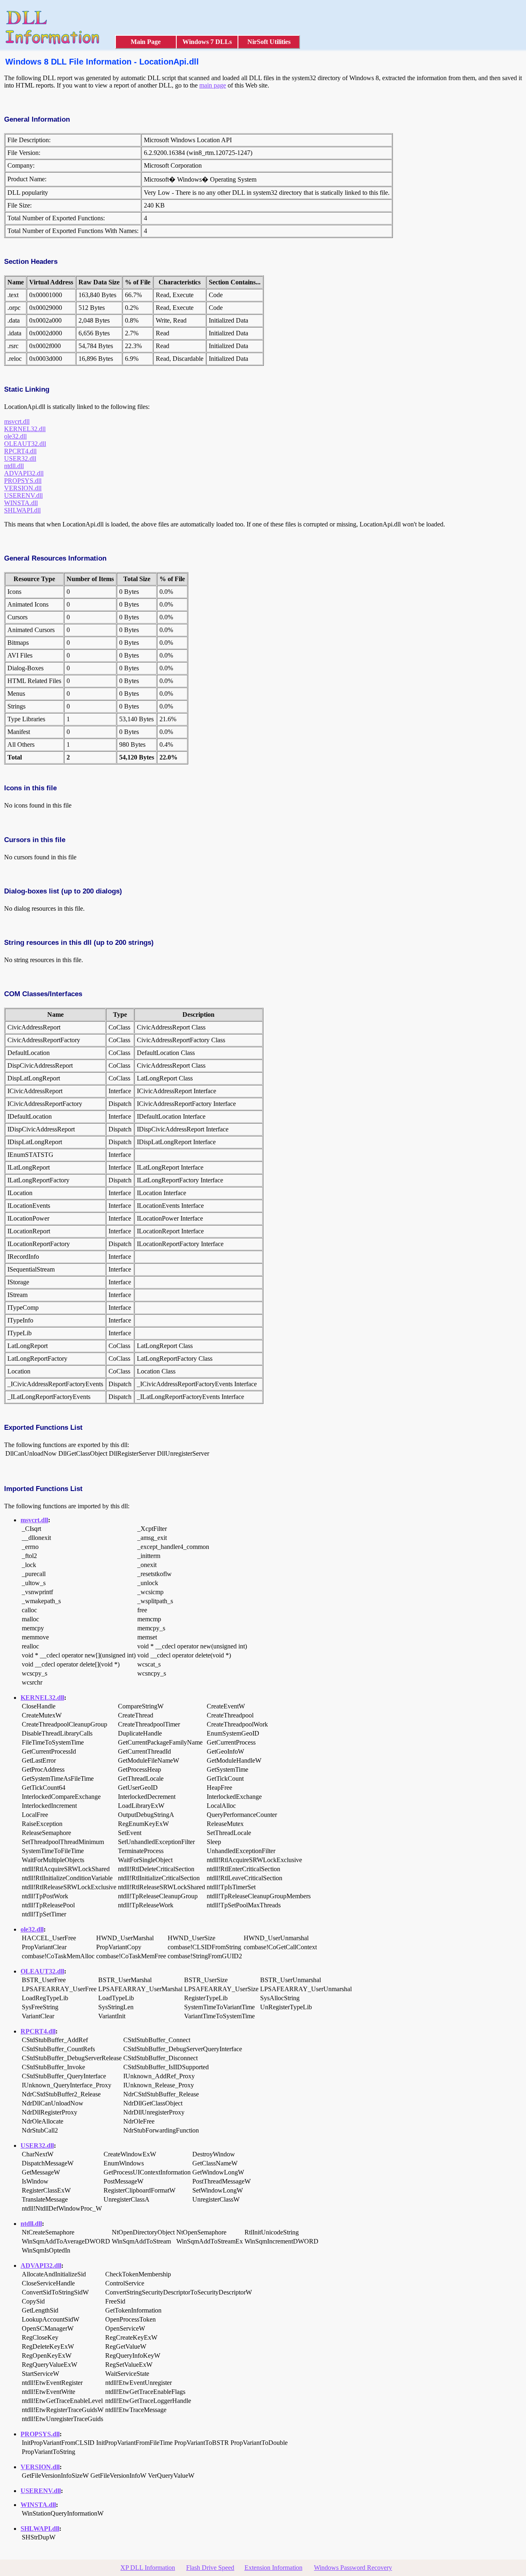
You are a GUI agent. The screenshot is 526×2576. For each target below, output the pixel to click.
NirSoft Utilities (269, 42)
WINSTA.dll (21, 503)
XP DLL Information (148, 2568)
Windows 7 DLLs (207, 42)
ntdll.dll (14, 466)
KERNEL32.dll (25, 429)
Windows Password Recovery (353, 2568)
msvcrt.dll (17, 421)
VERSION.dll (23, 488)
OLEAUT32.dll (25, 444)
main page (213, 85)
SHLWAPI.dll (22, 510)
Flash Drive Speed (210, 2568)
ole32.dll (15, 436)
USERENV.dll (23, 495)
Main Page (146, 42)
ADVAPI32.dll (24, 473)
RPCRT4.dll (20, 451)
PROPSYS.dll (23, 481)
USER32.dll (20, 458)
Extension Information (273, 2568)
